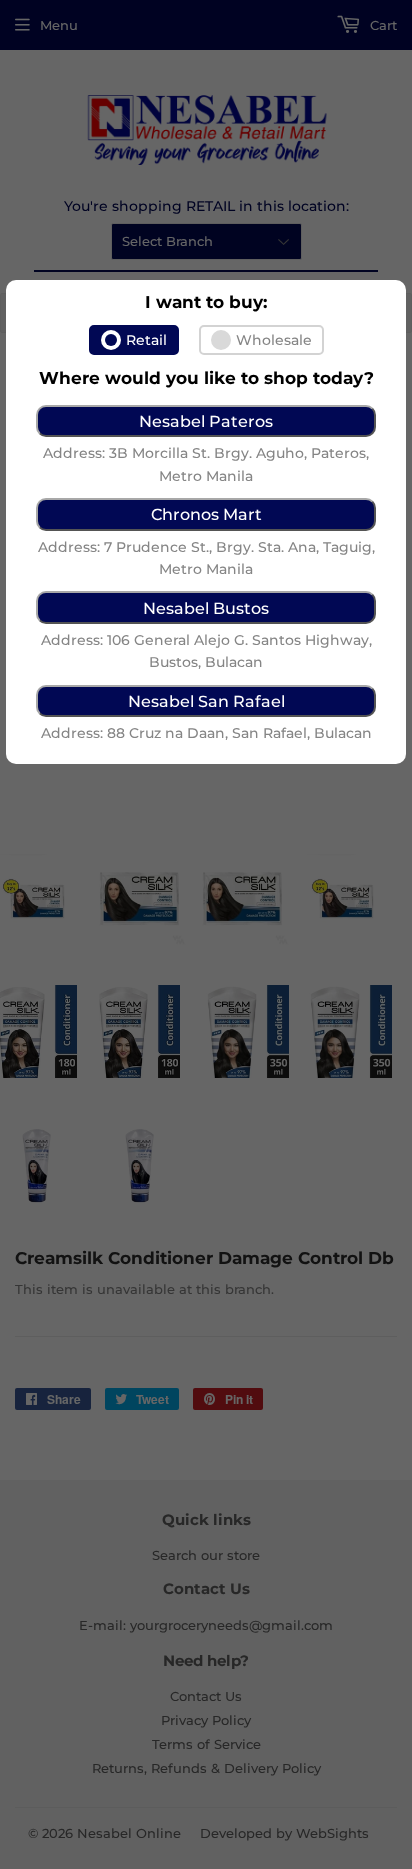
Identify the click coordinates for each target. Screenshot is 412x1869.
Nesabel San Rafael (206, 701)
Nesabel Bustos (206, 608)
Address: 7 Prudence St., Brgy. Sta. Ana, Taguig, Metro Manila (206, 558)
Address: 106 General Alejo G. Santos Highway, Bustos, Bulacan (206, 651)
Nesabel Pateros (206, 421)
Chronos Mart (206, 514)
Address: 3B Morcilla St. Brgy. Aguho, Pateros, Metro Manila (206, 464)
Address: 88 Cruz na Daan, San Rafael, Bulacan (206, 733)
